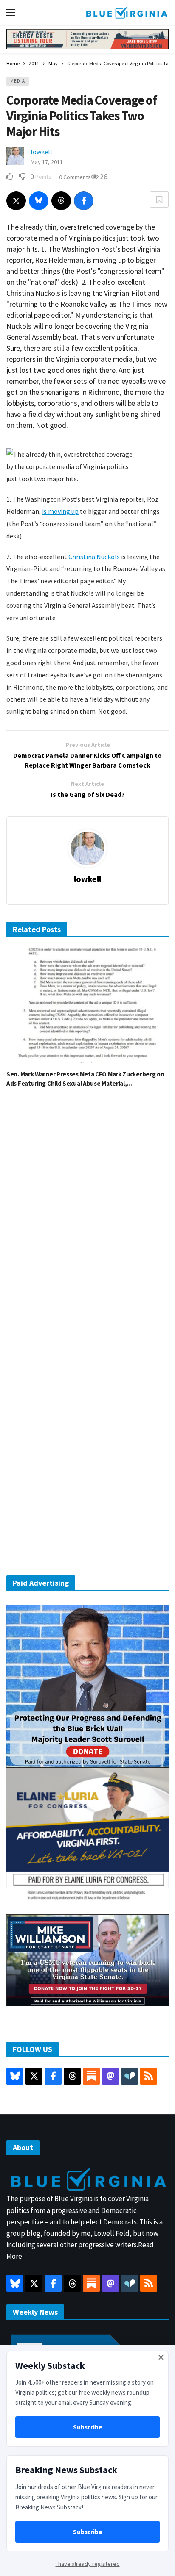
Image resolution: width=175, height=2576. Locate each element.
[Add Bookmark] (159, 200)
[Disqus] (87, 1223)
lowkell (41, 152)
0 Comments (75, 177)
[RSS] (149, 2076)
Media (18, 81)
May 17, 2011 (47, 162)
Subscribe (88, 2427)
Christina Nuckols (94, 557)
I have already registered (88, 2564)
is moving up (60, 511)
